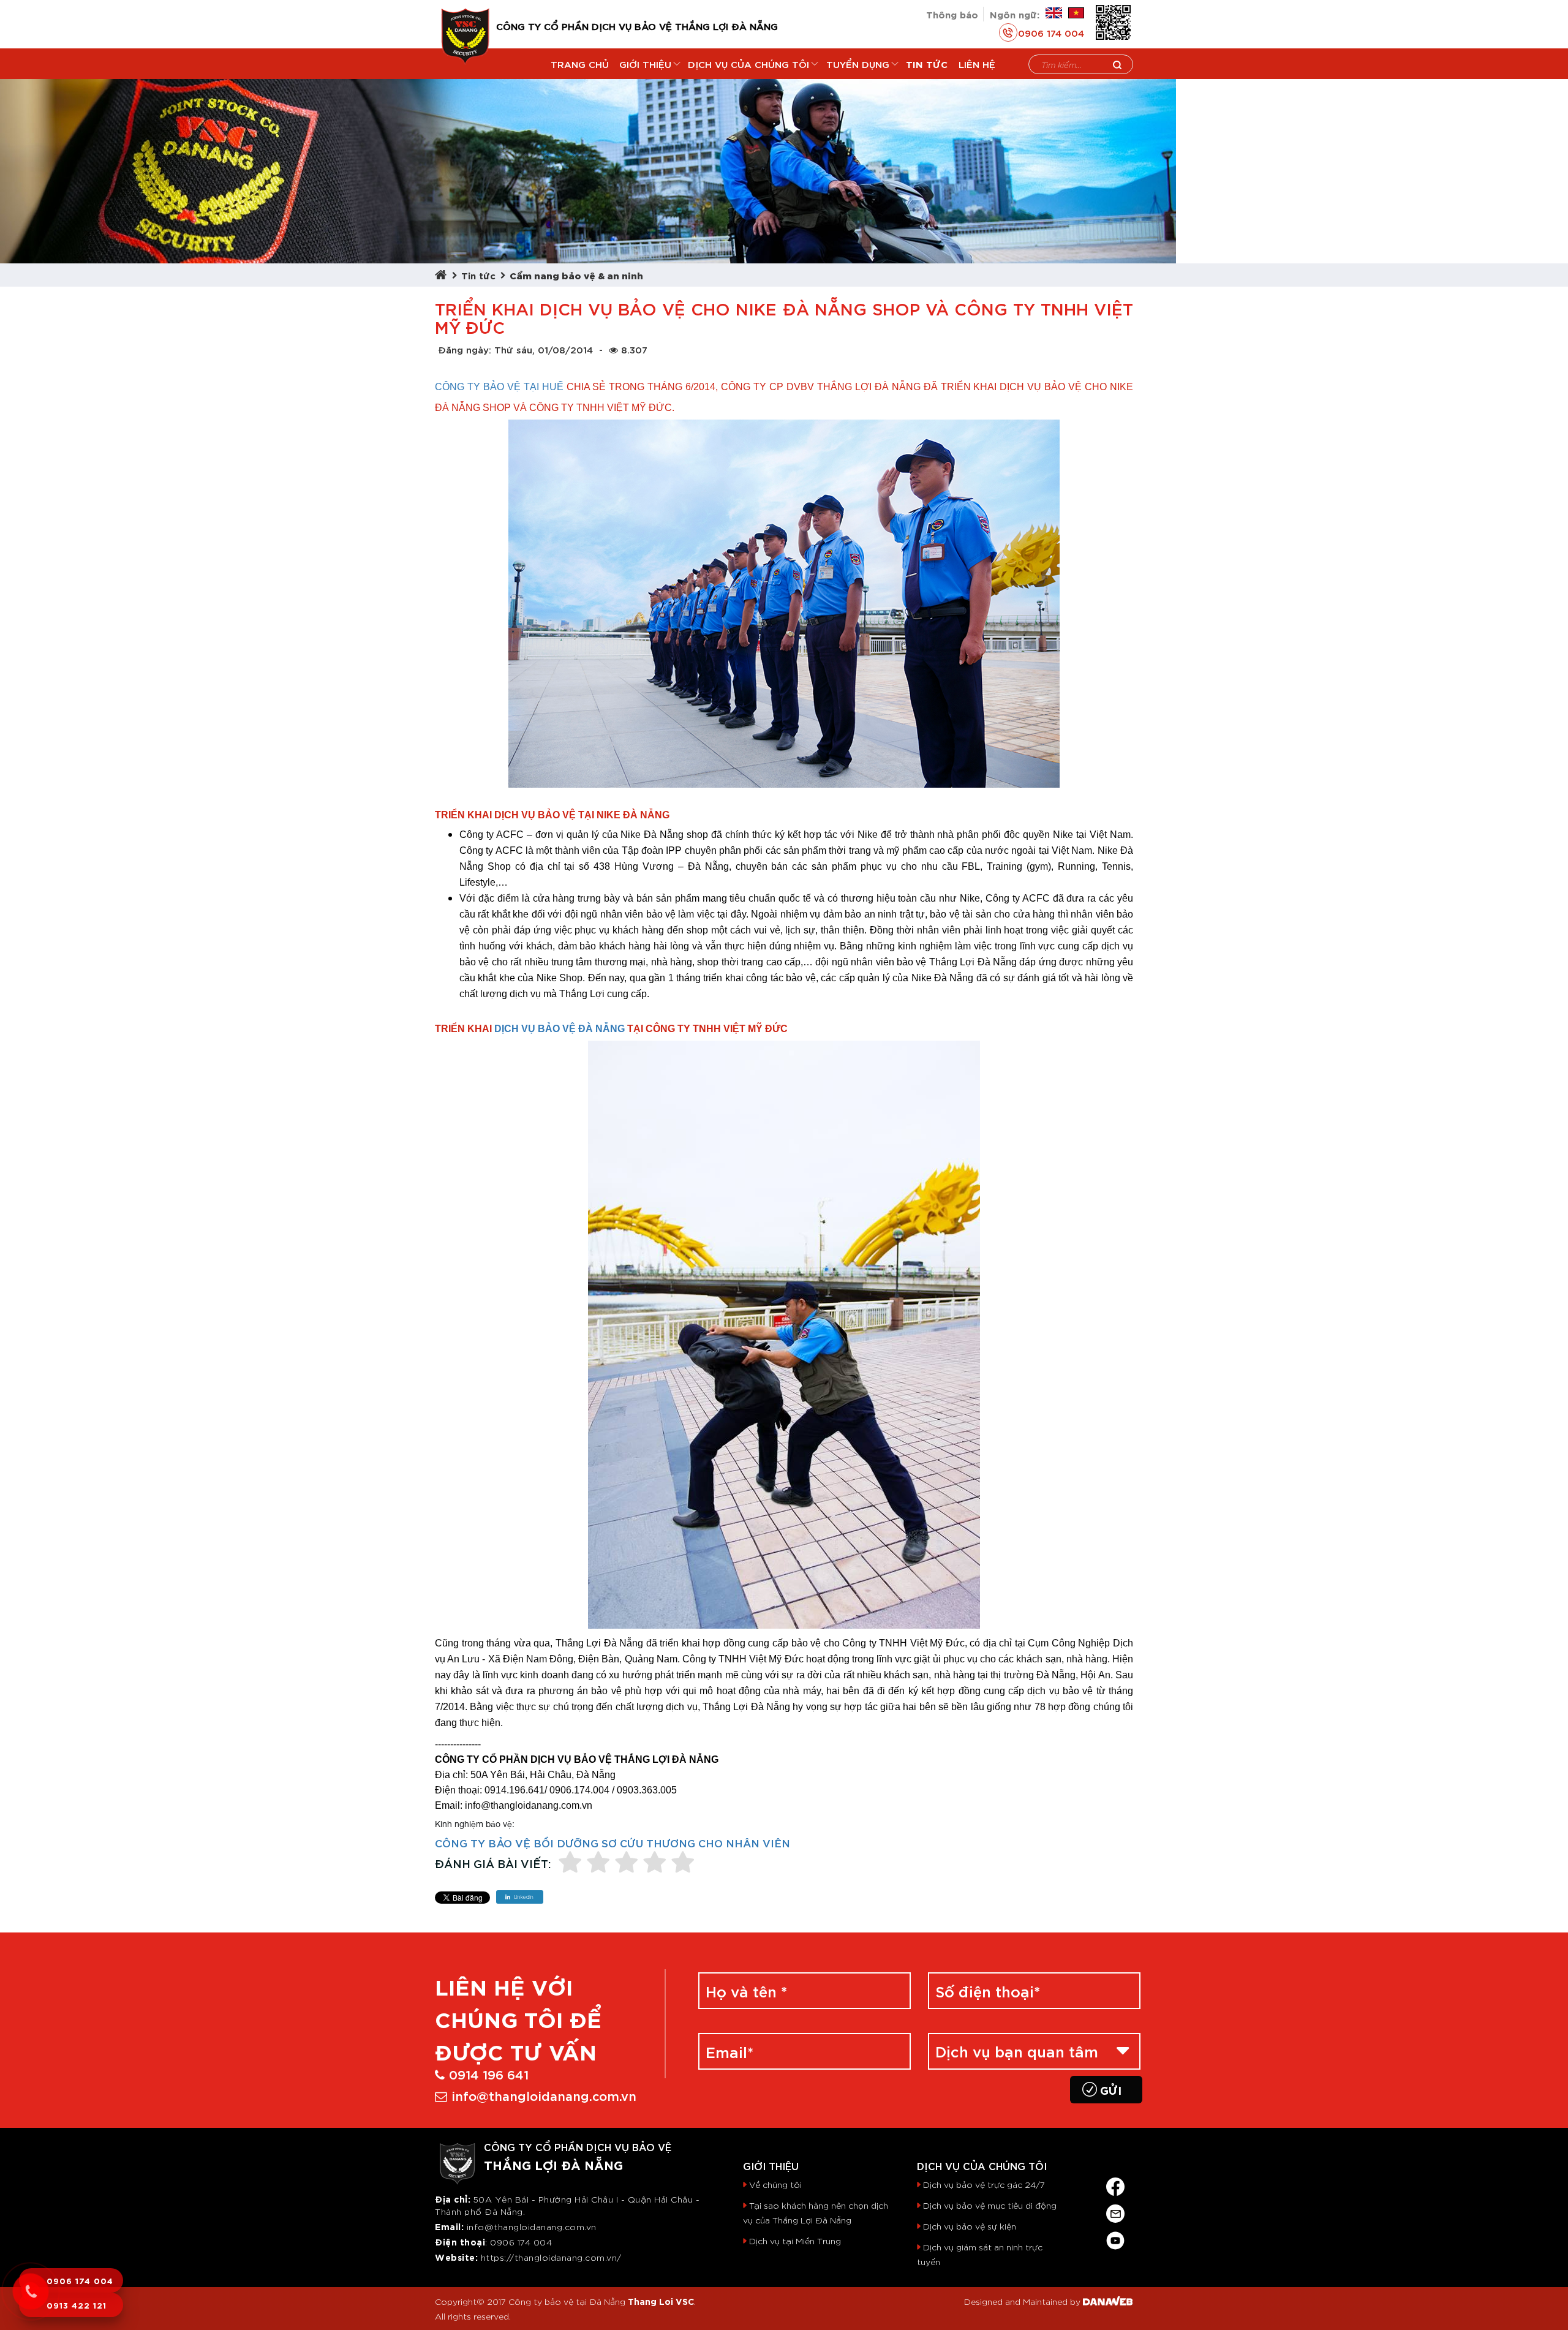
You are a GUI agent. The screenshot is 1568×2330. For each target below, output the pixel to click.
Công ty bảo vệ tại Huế (499, 387)
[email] (1115, 2211)
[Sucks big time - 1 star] (570, 1863)
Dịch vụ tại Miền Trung (795, 2241)
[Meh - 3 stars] (627, 1863)
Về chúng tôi (775, 2184)
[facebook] (1115, 2184)
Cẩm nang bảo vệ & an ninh (576, 275)
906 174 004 (525, 2242)
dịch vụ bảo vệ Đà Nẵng (560, 1029)
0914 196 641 (489, 2074)
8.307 (634, 349)
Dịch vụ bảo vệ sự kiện (970, 2226)
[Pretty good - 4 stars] (655, 1863)
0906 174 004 (1051, 32)
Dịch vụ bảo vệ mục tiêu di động (990, 2205)
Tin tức (478, 275)
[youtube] (1115, 2238)
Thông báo (952, 14)
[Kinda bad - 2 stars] (598, 1863)
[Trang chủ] (443, 275)
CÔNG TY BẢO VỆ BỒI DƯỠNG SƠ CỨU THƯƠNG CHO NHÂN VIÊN (612, 1842)
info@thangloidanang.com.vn (544, 2095)
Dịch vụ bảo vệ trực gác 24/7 (984, 2184)
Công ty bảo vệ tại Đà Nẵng (567, 2301)
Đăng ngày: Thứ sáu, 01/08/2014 (515, 349)
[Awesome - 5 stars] (683, 1863)
